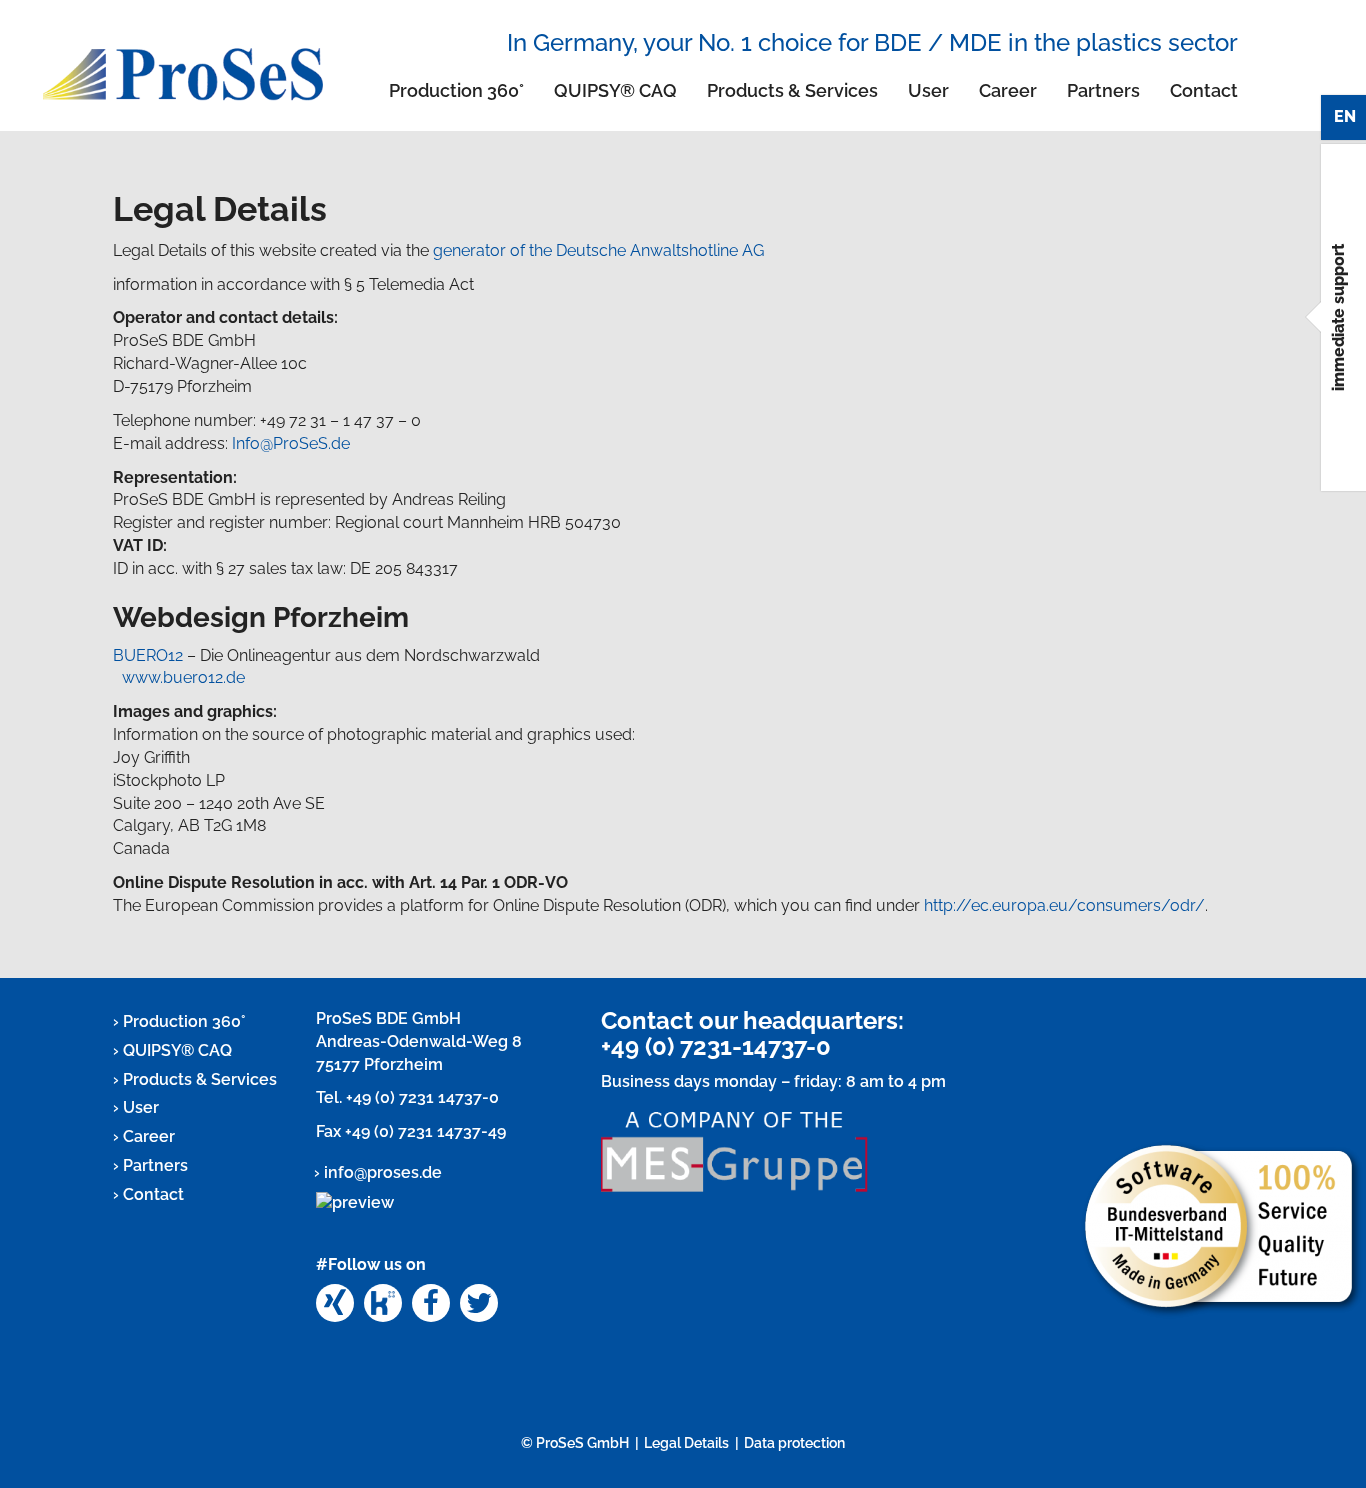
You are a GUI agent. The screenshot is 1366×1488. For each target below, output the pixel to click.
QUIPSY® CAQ (615, 90)
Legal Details (686, 1443)
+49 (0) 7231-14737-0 (716, 1046)
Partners (1103, 90)
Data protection (794, 1443)
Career (1008, 90)
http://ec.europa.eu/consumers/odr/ (1064, 905)
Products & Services (792, 90)
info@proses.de (383, 1172)
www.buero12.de (183, 677)
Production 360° (456, 90)
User (928, 90)
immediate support (1338, 317)
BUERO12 (148, 655)
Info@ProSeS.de (291, 443)
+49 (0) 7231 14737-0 (422, 1097)
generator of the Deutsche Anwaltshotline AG (598, 250)
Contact (1204, 90)
